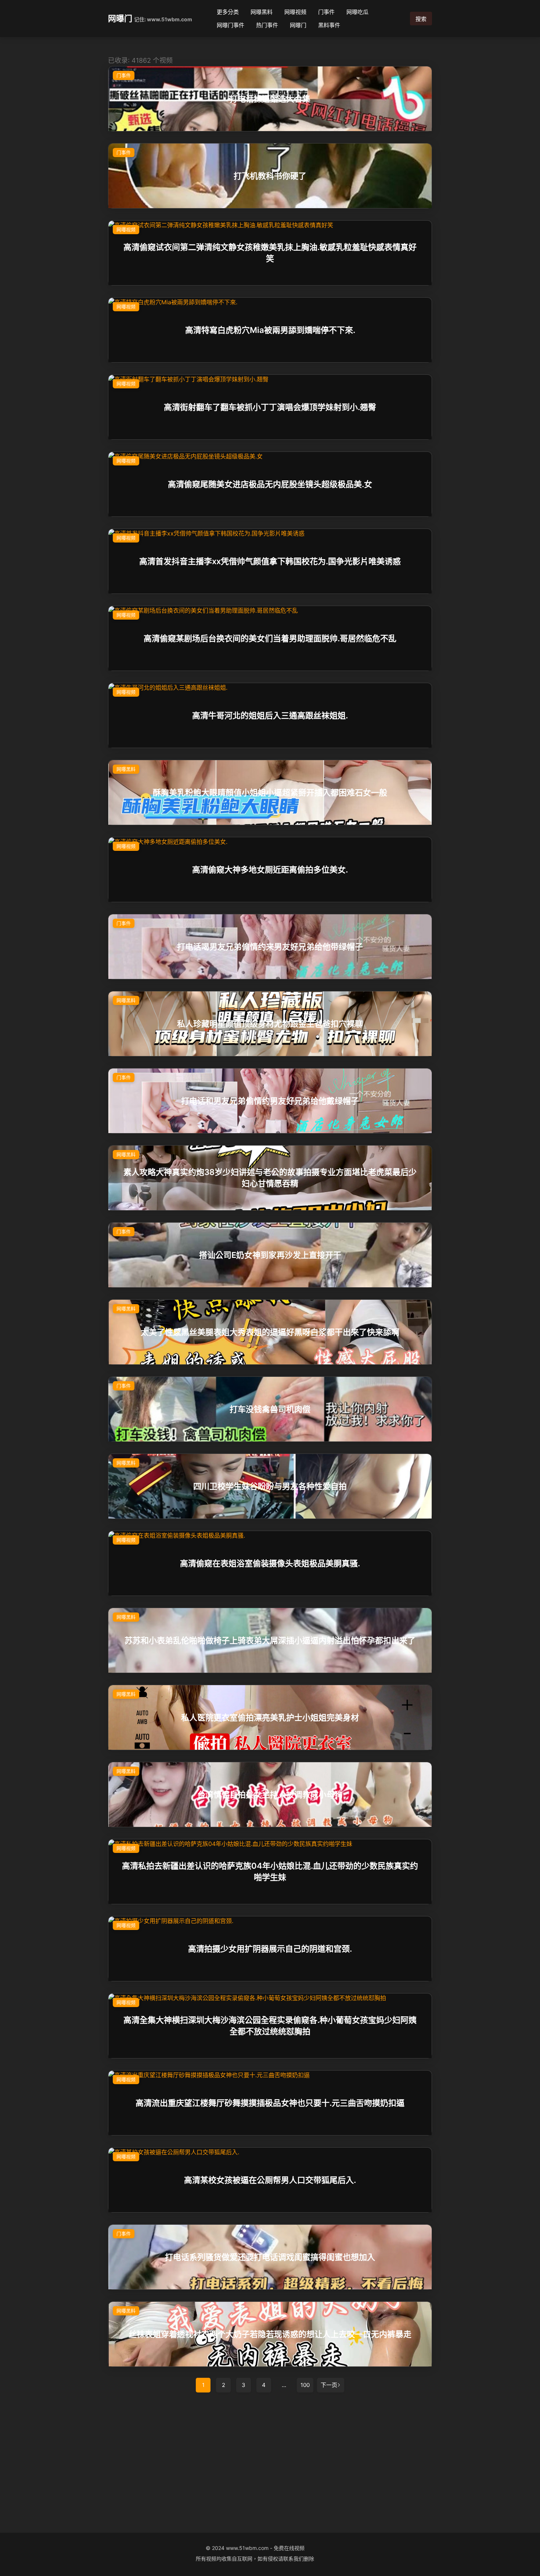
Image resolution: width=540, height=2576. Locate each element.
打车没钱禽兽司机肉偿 (270, 1409)
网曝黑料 (262, 12)
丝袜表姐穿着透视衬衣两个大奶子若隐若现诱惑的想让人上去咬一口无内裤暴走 (270, 2334)
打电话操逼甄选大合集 (270, 99)
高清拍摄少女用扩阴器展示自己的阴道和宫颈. (270, 1949)
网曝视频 (295, 12)
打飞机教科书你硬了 (270, 176)
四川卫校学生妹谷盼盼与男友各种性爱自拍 (270, 1486)
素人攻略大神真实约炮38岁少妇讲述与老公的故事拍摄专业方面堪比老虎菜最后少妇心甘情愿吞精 (270, 1178)
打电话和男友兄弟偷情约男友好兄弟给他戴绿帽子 (270, 1101)
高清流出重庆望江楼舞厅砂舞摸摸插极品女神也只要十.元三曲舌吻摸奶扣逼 (270, 2103)
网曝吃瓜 (357, 12)
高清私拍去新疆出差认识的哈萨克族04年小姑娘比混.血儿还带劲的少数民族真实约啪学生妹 (270, 1871)
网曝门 (120, 18)
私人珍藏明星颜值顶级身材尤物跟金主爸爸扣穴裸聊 (270, 1024)
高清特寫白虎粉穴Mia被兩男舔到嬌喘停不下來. (270, 330)
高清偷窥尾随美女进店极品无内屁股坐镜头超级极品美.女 (270, 484)
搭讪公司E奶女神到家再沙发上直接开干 (270, 1255)
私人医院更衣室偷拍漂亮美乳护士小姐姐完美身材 (270, 1717)
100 (305, 2385)
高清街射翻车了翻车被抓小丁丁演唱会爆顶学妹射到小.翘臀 (270, 407)
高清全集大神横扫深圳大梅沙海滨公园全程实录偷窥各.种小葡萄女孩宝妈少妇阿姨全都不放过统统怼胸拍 (270, 2026)
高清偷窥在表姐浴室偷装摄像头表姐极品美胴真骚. (270, 1563)
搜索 (421, 19)
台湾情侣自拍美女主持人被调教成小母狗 (270, 1795)
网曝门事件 (231, 25)
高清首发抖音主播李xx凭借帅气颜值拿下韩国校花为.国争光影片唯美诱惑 (270, 561)
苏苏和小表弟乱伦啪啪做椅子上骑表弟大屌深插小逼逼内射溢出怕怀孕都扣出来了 (270, 1640)
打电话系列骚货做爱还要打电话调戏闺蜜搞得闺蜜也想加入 (270, 2257)
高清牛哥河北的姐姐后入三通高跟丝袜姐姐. (270, 715)
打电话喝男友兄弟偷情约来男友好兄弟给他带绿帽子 (270, 947)
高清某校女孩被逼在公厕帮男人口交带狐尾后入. (270, 2180)
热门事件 (267, 25)
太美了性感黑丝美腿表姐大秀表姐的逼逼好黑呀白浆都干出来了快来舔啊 (270, 1332)
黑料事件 (329, 25)
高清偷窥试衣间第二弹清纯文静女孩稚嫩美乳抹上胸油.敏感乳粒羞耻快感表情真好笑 (270, 253)
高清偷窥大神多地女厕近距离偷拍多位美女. (270, 870)
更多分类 (228, 12)
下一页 (329, 2385)
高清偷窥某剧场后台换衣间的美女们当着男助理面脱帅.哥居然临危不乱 (270, 638)
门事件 (326, 12)
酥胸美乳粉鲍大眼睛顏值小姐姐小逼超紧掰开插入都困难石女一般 (270, 792)
